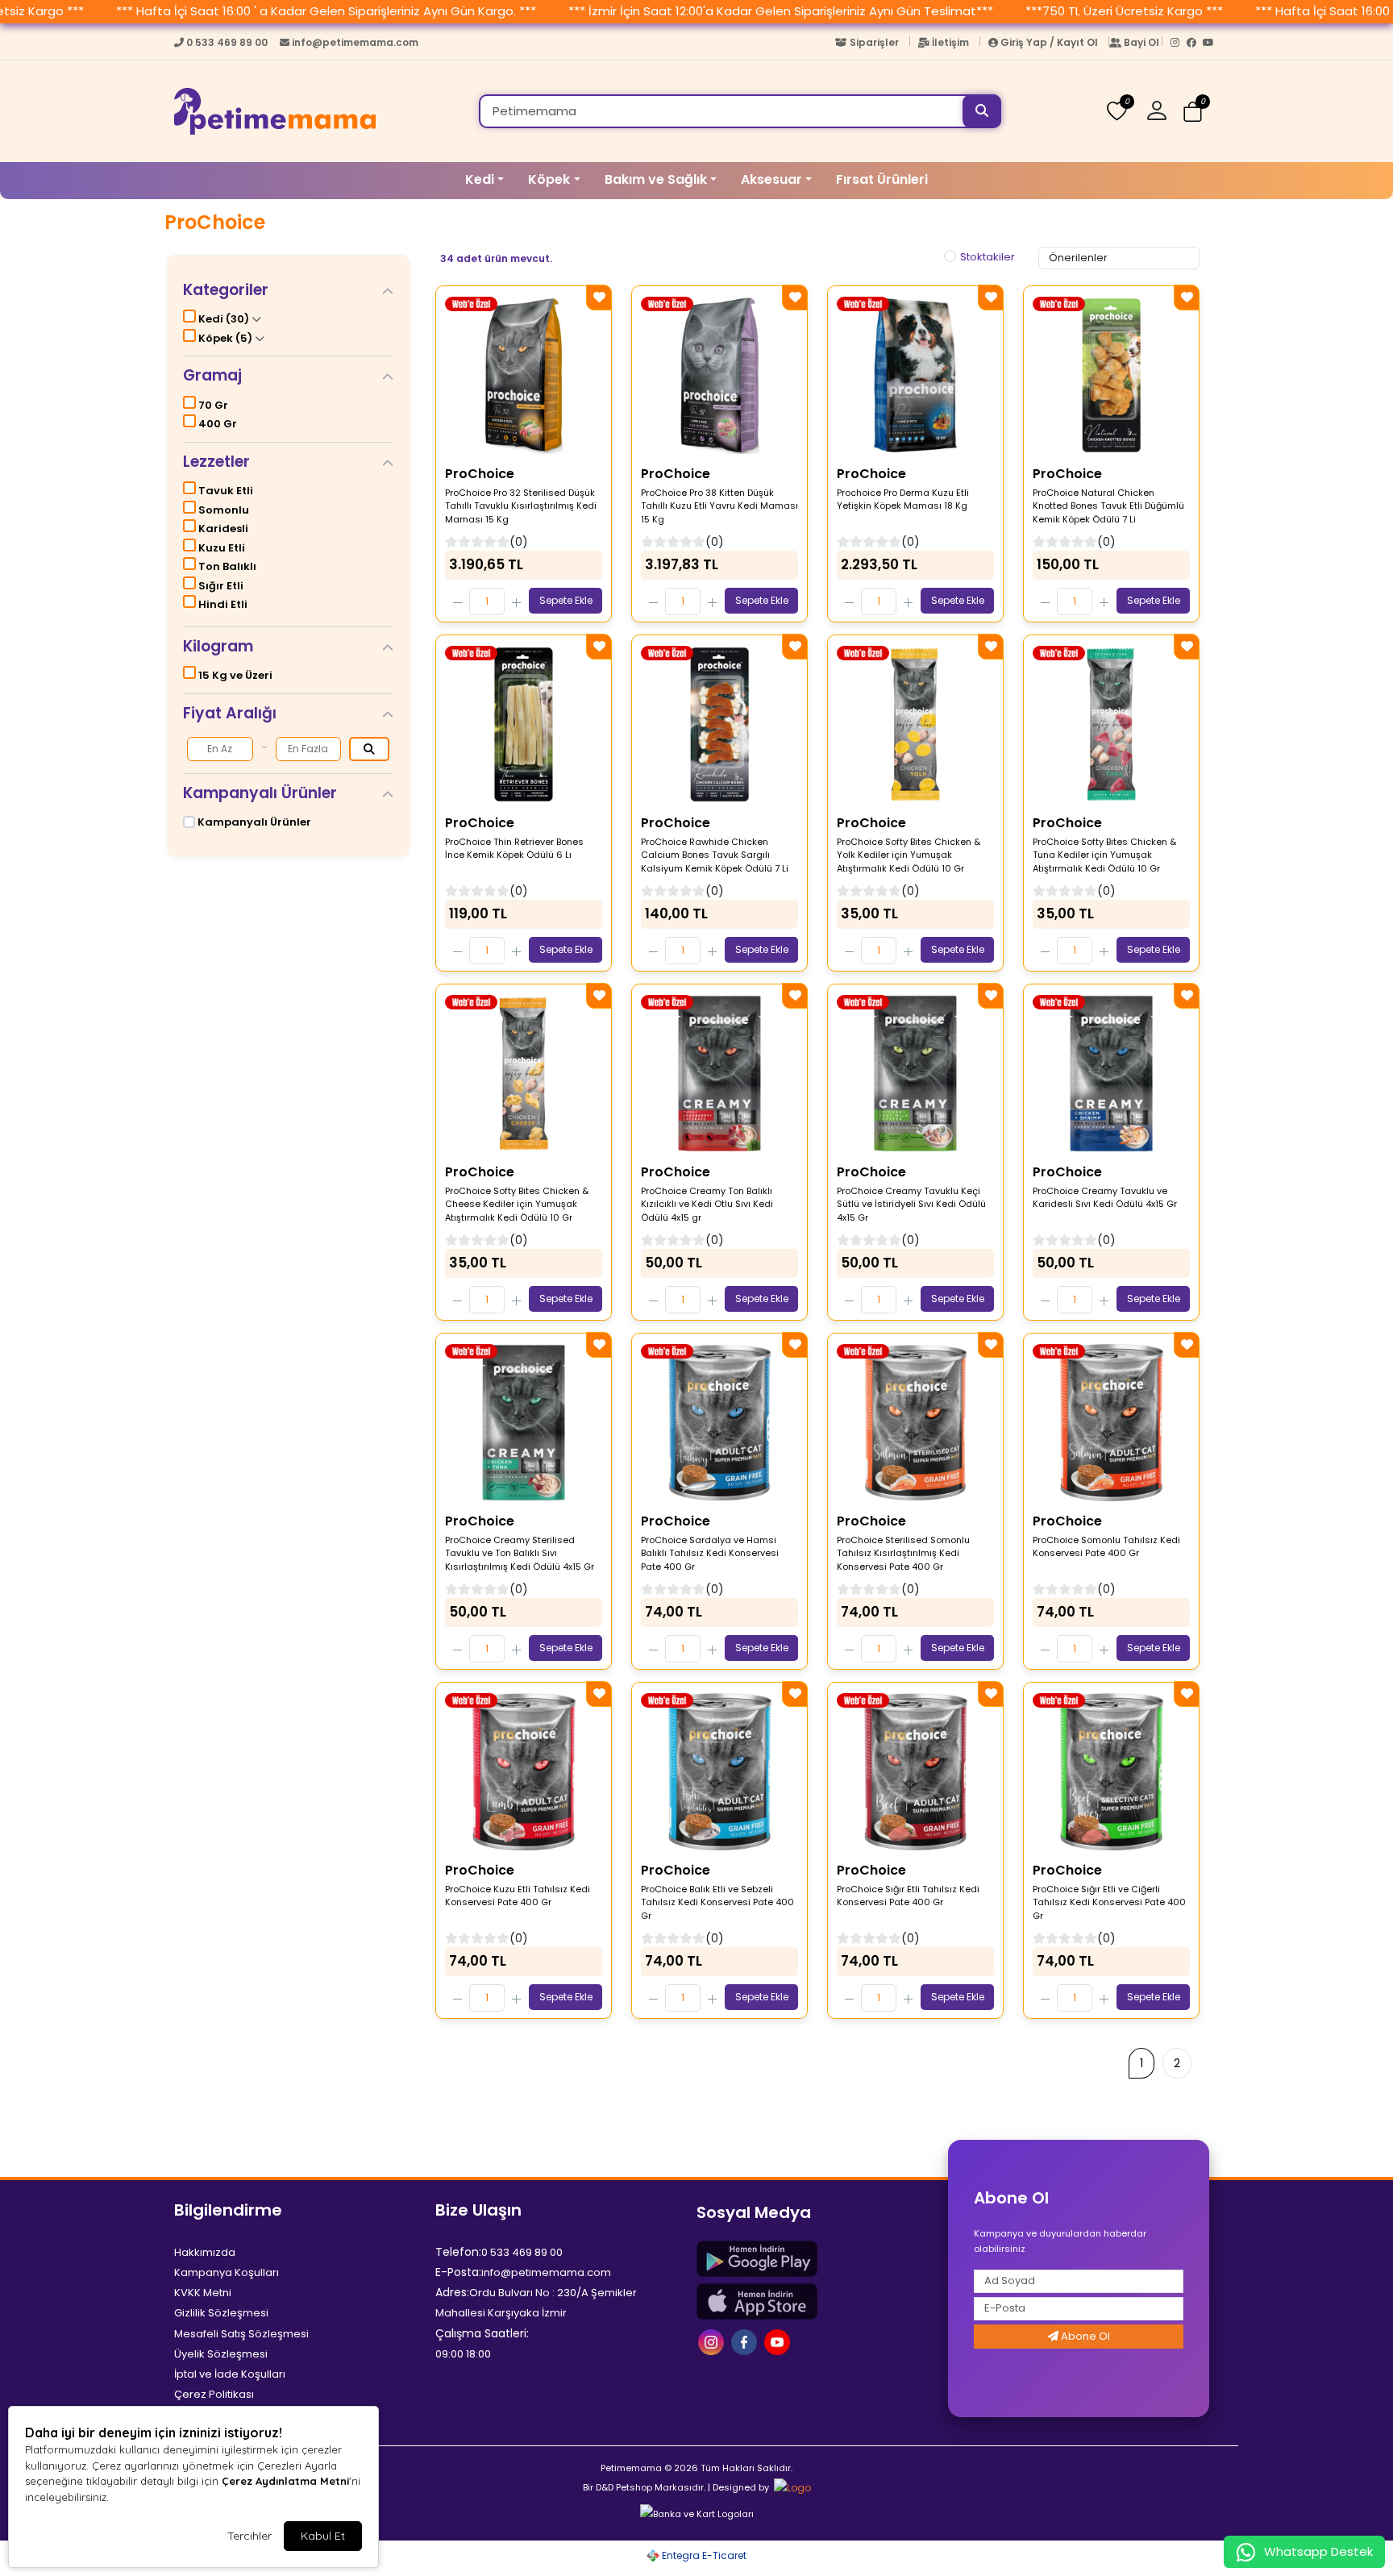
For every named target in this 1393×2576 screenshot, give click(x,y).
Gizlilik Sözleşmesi (221, 2313)
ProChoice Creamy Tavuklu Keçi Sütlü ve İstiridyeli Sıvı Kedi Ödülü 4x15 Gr (911, 1204)
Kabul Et (323, 2536)
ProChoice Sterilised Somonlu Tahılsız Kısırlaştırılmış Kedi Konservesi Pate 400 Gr (903, 1553)
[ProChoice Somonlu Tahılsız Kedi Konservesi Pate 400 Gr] (1111, 1423)
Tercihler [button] (249, 2536)
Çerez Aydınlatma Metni (285, 2481)
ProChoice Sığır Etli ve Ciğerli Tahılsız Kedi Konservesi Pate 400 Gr (1109, 1902)
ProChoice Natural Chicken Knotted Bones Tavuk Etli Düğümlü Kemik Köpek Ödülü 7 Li (1108, 506)
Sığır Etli (220, 586)
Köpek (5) (225, 338)
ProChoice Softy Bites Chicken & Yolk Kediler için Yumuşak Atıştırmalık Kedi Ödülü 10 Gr (909, 855)
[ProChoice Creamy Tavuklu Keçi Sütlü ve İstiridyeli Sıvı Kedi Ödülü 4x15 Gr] (915, 1074)
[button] (1163, 111)
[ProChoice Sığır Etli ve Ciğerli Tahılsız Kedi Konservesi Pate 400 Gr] (1111, 1772)
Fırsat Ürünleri (882, 179)
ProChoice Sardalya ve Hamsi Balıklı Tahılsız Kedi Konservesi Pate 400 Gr (710, 1553)
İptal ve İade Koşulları (230, 2374)
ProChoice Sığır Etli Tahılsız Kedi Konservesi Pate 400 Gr (908, 1896)
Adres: (452, 2292)
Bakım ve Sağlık (656, 179)
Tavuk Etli (225, 491)
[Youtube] (1211, 46)
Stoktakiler (988, 257)
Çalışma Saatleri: (482, 2333)
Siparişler (874, 42)
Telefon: (458, 2252)
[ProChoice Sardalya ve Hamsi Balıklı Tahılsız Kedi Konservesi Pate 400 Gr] (719, 1423)
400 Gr (216, 424)
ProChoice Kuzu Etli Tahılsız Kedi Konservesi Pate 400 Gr (518, 1896)
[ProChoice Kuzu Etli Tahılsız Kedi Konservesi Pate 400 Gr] (524, 1772)
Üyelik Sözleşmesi (221, 2354)
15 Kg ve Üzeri (234, 675)
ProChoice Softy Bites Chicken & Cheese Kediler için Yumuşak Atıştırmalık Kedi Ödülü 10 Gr (517, 1204)
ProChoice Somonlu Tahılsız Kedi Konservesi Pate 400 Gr (1106, 1547)
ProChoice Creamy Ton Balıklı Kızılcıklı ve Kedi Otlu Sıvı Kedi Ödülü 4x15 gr (707, 1204)
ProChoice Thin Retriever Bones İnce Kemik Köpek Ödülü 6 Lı (514, 849)
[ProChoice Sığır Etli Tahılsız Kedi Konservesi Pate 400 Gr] (915, 1772)
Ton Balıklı (226, 566)
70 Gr (212, 405)
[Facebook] (1195, 46)
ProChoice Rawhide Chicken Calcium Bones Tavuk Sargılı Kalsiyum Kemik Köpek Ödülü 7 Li (715, 855)
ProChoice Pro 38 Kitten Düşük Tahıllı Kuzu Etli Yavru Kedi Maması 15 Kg (719, 506)
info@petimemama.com (354, 42)
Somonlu (222, 510)
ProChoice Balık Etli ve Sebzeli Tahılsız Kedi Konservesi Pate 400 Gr (717, 1902)
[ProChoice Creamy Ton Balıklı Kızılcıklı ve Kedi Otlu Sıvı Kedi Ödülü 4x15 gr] (719, 1074)
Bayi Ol (1141, 42)
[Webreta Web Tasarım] (791, 2487)
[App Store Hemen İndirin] (817, 2301)
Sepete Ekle (566, 600)
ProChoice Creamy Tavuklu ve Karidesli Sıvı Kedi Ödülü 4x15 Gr (1105, 1198)
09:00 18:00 (463, 2354)
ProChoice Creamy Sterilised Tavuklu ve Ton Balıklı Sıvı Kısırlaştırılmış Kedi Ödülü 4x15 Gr (520, 1553)
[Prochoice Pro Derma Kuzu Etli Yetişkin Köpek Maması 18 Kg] (915, 376)
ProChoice (480, 474)
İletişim (950, 42)
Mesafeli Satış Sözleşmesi (241, 2334)
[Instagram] (1179, 46)
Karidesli (222, 529)
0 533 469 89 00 (227, 42)
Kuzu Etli (220, 548)
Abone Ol (1084, 2336)
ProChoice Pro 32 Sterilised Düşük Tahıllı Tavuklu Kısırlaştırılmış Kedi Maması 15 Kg (521, 506)
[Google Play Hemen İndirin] (817, 2259)
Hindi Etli (222, 604)
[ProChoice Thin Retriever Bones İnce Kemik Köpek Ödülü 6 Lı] (524, 725)
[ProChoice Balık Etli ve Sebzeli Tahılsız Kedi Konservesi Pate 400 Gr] (719, 1772)
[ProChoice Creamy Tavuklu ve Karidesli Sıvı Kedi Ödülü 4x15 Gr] (1111, 1074)
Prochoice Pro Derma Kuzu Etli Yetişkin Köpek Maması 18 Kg (903, 499)
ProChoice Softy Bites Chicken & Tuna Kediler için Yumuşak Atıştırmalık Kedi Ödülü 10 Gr (1104, 855)
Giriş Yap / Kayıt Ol (1049, 42)
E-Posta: (458, 2272)
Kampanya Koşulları (227, 2272)
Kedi (480, 179)
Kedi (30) (224, 319)
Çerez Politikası (214, 2394)
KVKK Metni (203, 2293)
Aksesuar (771, 179)
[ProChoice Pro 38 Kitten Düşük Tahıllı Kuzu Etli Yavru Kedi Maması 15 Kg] (719, 376)
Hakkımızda (205, 2252)
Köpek (549, 179)
